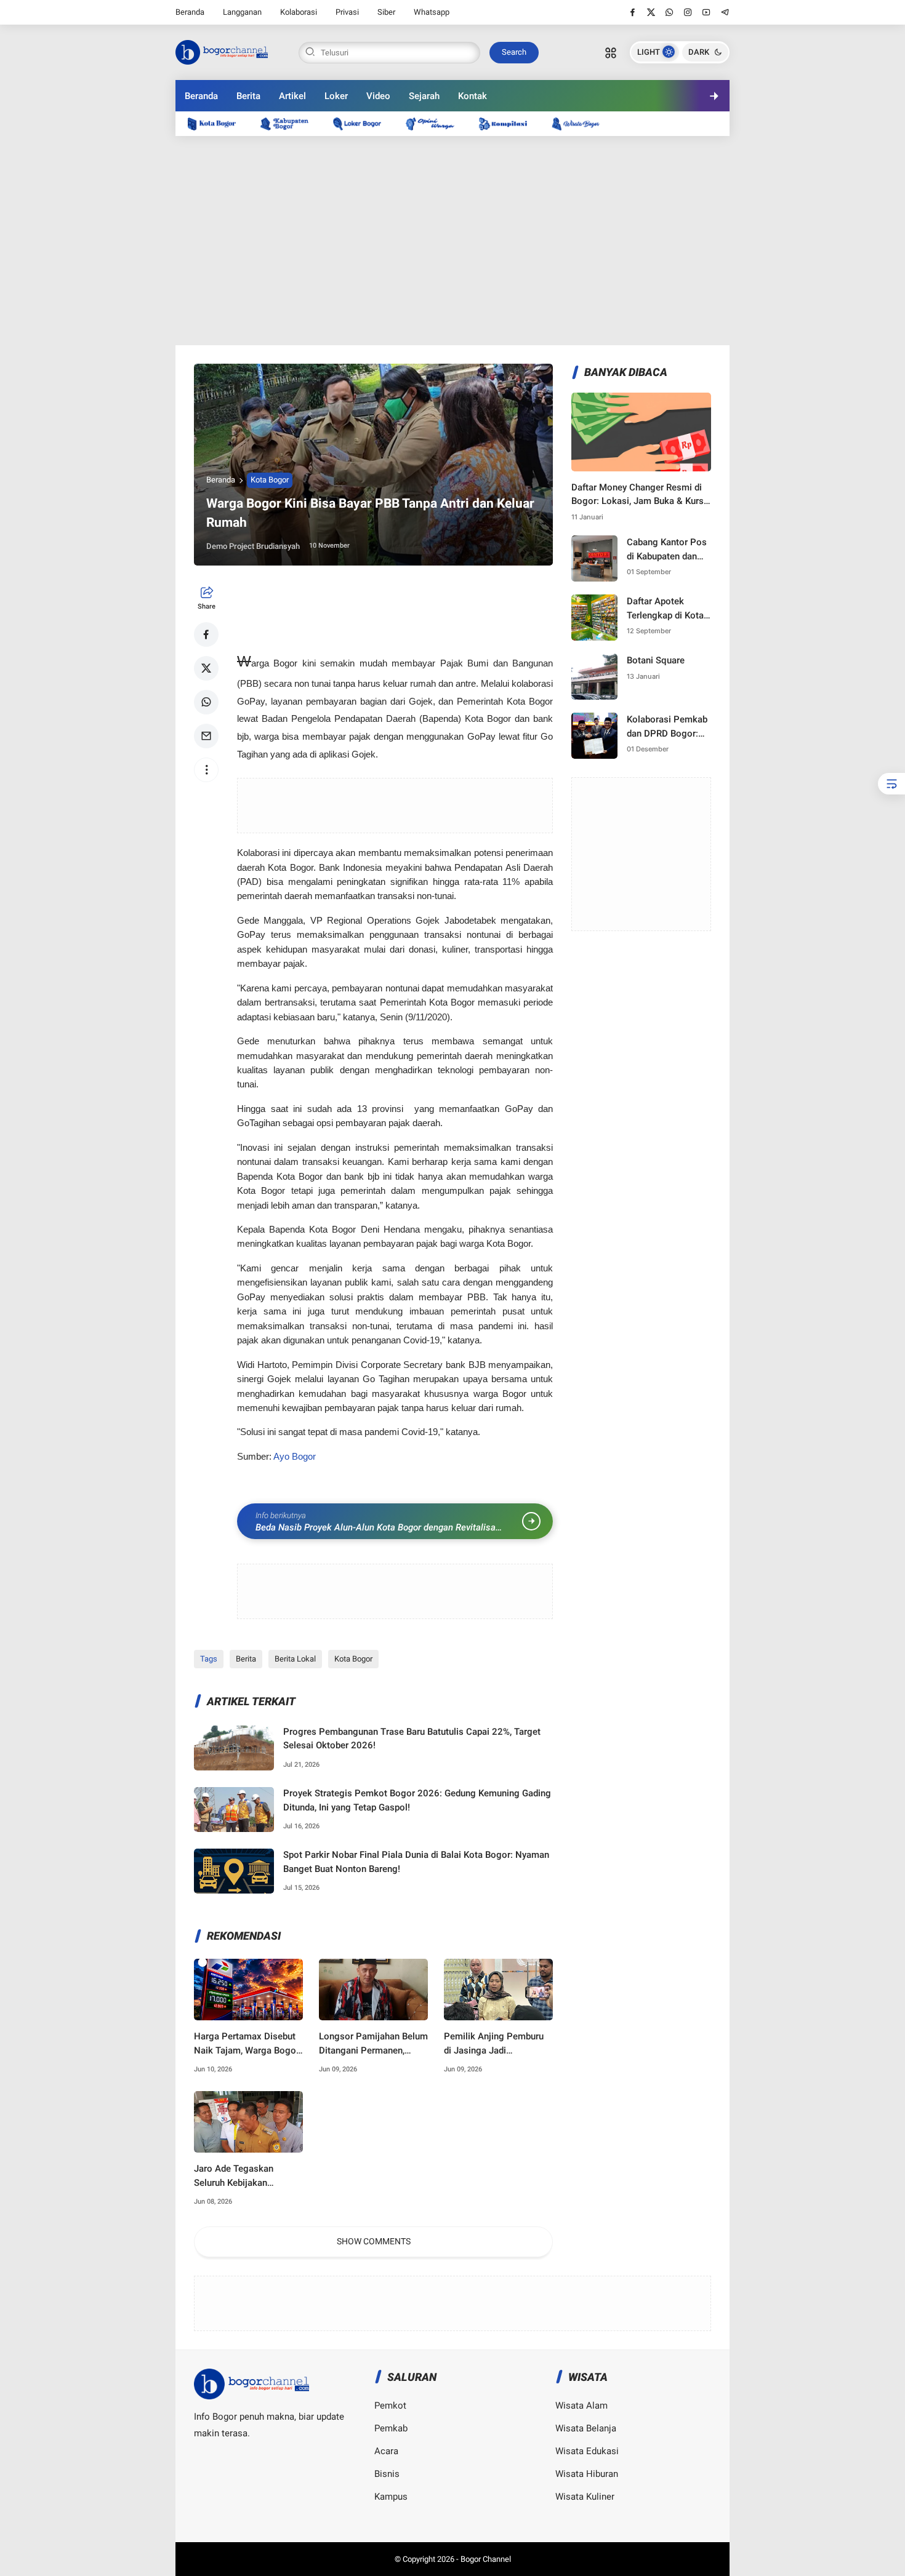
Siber (386, 12)
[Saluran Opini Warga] (436, 123)
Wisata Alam (581, 2406)
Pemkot (390, 2406)
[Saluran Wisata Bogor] (582, 123)
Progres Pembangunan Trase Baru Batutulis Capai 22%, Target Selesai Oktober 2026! (412, 1739)
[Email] (206, 736)
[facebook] (633, 12)
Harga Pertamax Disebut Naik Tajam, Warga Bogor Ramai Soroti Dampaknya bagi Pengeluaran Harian (247, 2044)
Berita (248, 96)
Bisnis (387, 2474)
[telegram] (725, 12)
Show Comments (374, 2241)
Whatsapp (432, 12)
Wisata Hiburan (587, 2474)
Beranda (190, 12)
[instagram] (688, 12)
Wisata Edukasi (587, 2451)
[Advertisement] (452, 241)
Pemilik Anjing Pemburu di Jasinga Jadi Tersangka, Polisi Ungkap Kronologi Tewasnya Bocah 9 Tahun (497, 2044)
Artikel (292, 96)
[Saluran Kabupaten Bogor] (291, 123)
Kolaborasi (299, 12)
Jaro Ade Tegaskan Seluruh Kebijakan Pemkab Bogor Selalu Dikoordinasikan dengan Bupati (244, 2176)
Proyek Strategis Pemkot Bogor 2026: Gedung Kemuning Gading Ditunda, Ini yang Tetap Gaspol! (417, 1800)
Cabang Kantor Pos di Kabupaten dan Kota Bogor (667, 550)
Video (378, 96)
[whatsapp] (670, 12)
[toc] (891, 784)
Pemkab (391, 2428)
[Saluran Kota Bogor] (218, 123)
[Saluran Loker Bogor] (363, 123)
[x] (651, 12)
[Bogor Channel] (222, 51)
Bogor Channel (486, 2559)
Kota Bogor (270, 480)
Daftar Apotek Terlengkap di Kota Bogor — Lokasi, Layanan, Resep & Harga (665, 609)
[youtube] (706, 12)
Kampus (391, 2497)
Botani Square (656, 660)
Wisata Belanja (586, 2428)
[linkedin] (553, 1276)
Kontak (473, 96)
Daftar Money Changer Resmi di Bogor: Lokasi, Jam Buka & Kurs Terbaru (638, 495)
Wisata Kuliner (585, 2497)
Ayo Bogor (295, 1457)
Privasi (347, 12)
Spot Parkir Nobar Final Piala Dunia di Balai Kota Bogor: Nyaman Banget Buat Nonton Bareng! (416, 1862)
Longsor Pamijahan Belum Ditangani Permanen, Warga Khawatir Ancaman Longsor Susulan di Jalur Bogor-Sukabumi (373, 2044)
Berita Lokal (295, 1659)
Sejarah (424, 96)
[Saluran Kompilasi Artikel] (509, 123)
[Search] (611, 52)
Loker (336, 96)
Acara (386, 2451)
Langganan (242, 12)
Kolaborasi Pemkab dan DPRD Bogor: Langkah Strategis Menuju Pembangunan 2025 (669, 727)
